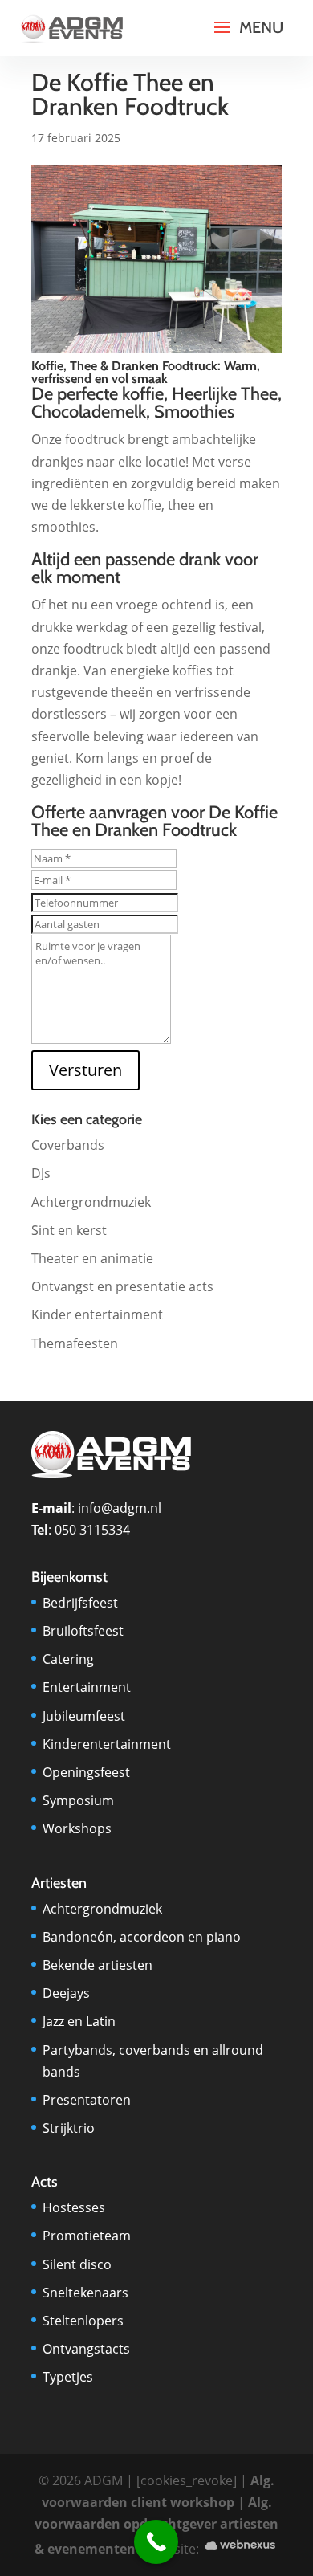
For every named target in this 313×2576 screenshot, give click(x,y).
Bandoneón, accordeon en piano (142, 1937)
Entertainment (87, 1687)
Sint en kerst (69, 1230)
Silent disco (77, 2264)
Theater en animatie (92, 1258)
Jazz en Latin (79, 2021)
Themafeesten (75, 1343)
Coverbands (68, 1145)
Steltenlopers (83, 2321)
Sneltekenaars (85, 2293)
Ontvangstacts (86, 2349)
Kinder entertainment (97, 1314)
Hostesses (74, 2207)
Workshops (77, 1828)
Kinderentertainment (107, 1744)
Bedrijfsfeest (80, 1603)
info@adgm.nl (120, 1508)
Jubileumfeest (84, 1716)
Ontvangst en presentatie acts (122, 1286)
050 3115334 (92, 1530)
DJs (41, 1173)
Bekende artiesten (98, 1965)
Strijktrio (69, 2128)
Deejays (66, 1993)
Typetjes (68, 2377)
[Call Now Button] (156, 2542)
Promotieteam (87, 2236)
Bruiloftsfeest (83, 1631)
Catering (68, 1659)
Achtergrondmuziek (91, 1202)
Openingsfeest (86, 1772)
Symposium (78, 1800)
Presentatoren (87, 2100)
